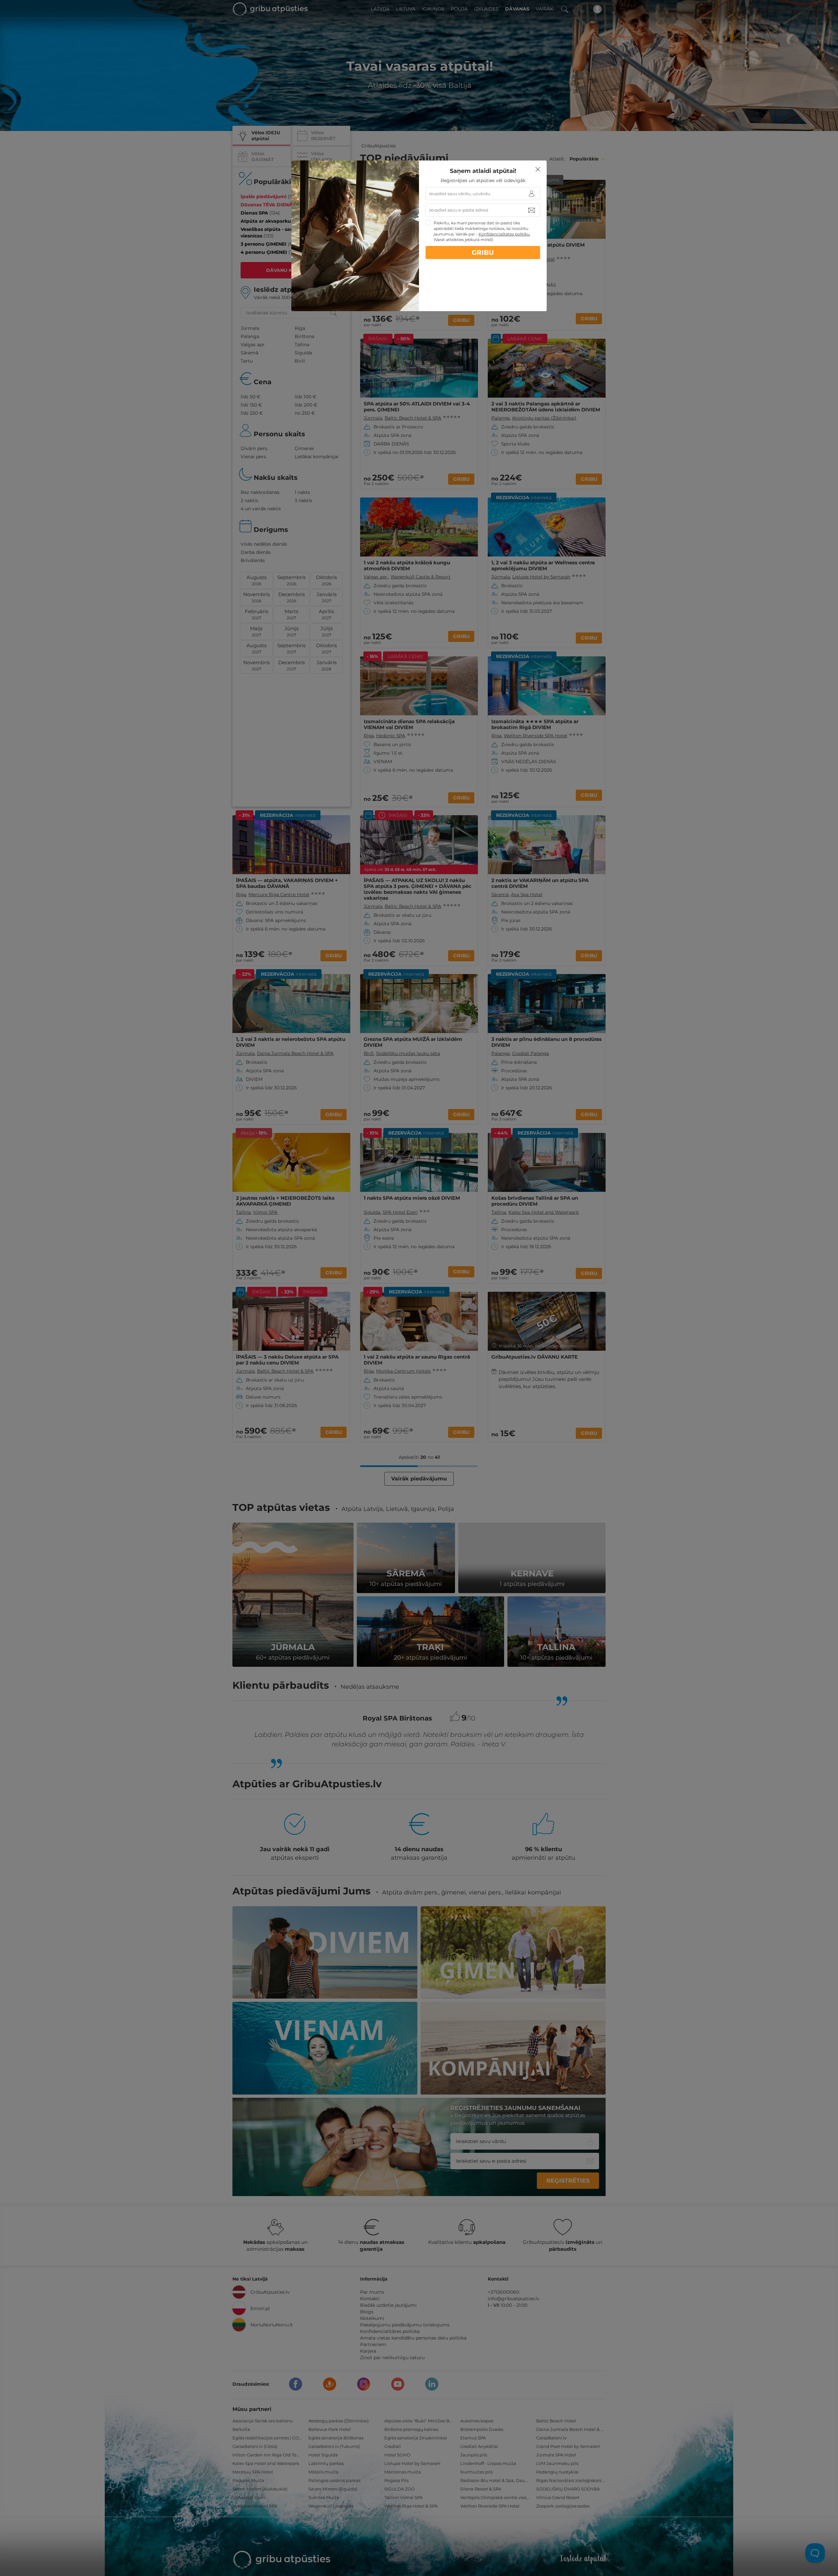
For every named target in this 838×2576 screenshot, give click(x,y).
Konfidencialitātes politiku (504, 234)
